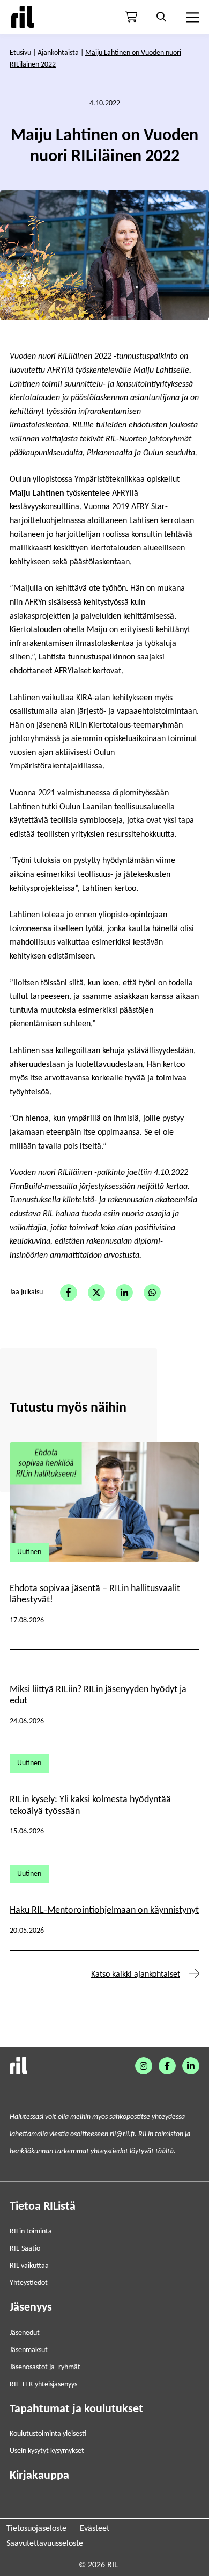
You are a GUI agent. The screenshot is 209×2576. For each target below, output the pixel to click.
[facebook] (167, 2066)
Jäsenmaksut (29, 2350)
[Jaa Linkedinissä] (124, 1293)
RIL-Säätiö (25, 2249)
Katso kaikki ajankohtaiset (136, 1975)
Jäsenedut (25, 2333)
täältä (165, 2151)
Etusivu (20, 53)
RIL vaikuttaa (29, 2266)
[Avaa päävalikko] (191, 17)
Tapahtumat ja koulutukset (76, 2409)
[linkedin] (191, 2066)
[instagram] (144, 2066)
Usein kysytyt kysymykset (47, 2451)
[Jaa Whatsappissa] (152, 1293)
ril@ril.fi (122, 2134)
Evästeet (95, 2529)
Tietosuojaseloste (36, 2529)
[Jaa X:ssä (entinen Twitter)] (96, 1293)
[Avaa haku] (161, 17)
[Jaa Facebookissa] (69, 1293)
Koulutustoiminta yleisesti (48, 2434)
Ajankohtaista (58, 53)
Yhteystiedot (29, 2283)
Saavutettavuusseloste (45, 2544)
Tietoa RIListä (43, 2207)
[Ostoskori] (131, 17)
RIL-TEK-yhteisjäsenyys (43, 2385)
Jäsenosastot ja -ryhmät (45, 2367)
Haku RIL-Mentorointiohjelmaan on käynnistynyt (104, 1910)
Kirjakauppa (39, 2476)
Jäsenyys (31, 2308)
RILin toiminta (31, 2232)
